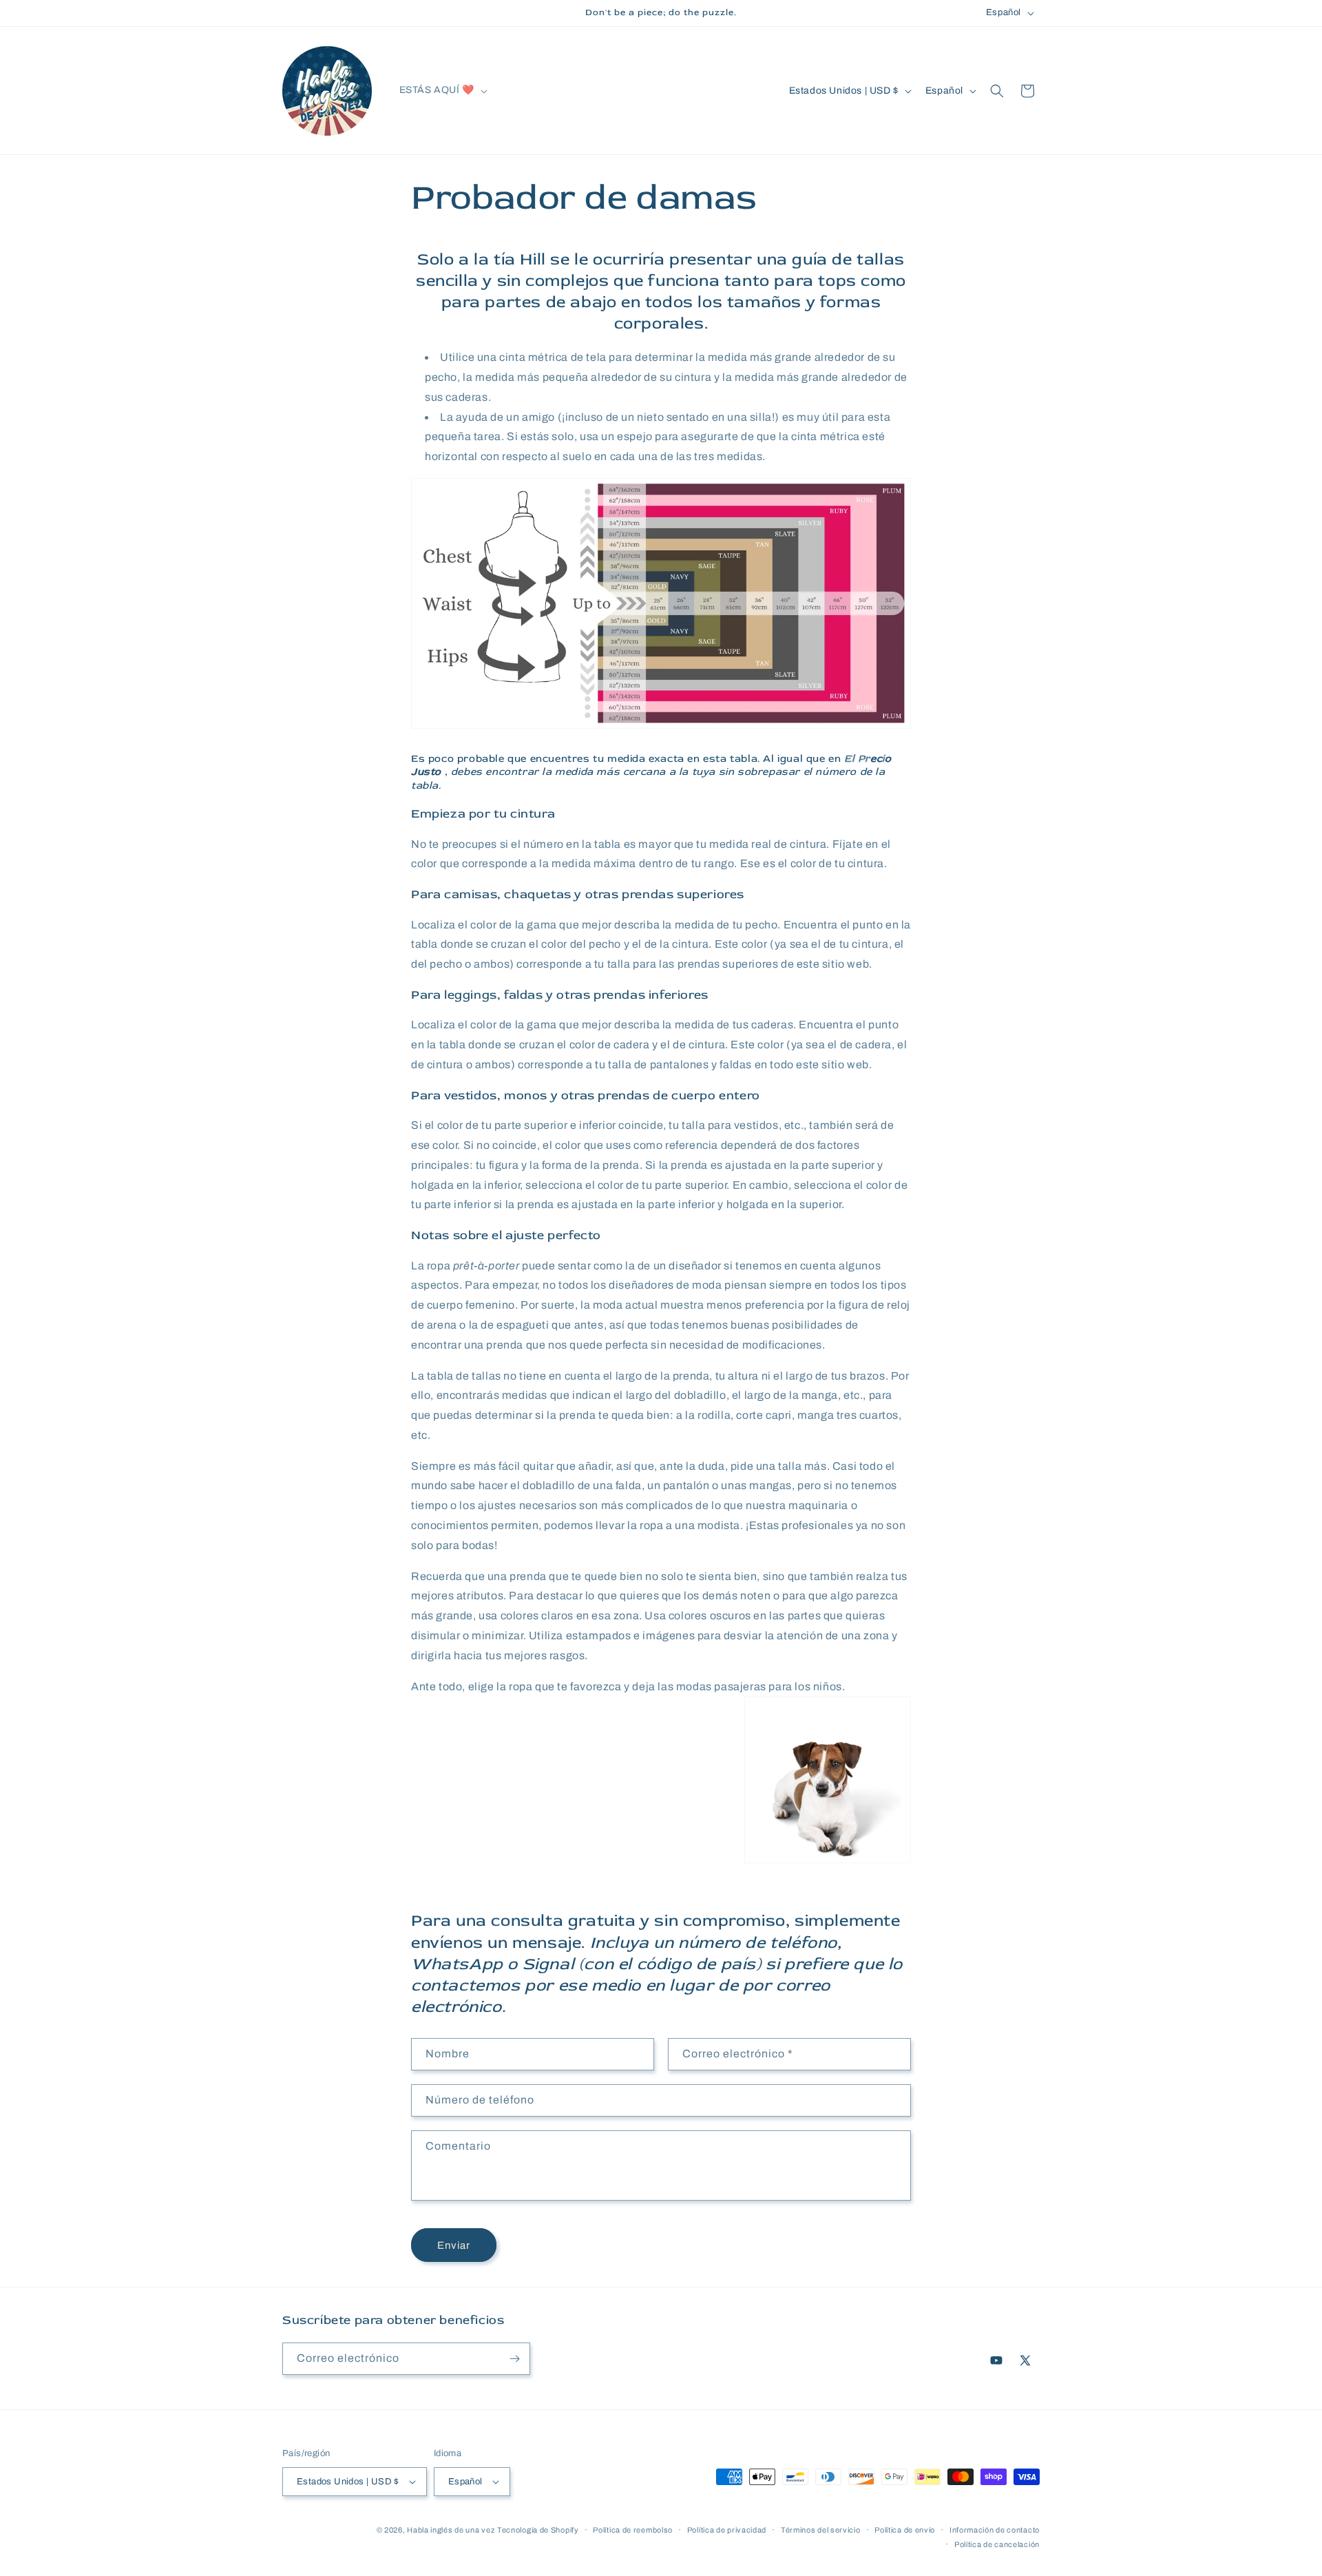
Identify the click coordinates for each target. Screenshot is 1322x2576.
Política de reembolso (633, 2530)
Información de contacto (995, 2530)
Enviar (454, 2245)
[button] (442, 90)
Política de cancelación (997, 2544)
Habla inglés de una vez (451, 2530)
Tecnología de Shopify (538, 2530)
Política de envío (905, 2530)
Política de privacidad (727, 2530)
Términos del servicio (821, 2530)
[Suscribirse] (514, 2359)
